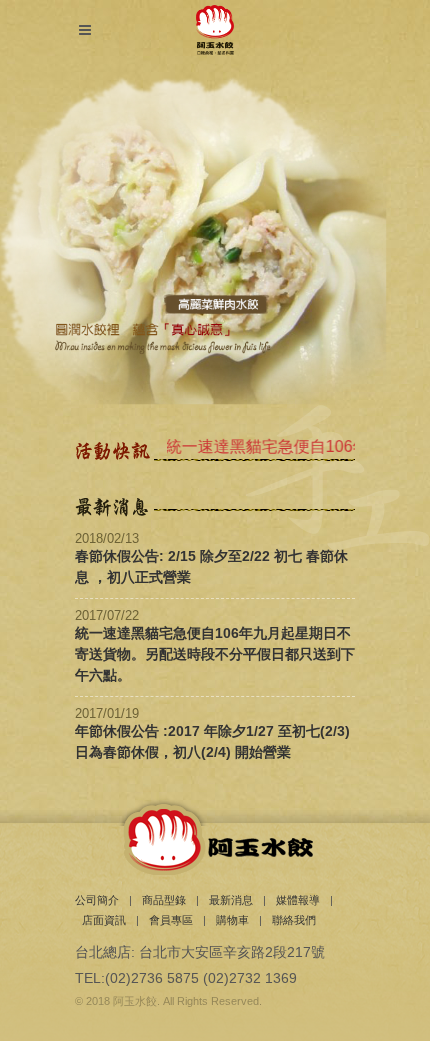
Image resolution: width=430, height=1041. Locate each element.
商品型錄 (164, 900)
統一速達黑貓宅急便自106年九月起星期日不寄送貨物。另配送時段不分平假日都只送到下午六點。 (215, 654)
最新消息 (231, 900)
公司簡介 (97, 900)
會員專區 (171, 920)
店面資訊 (104, 920)
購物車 (232, 920)
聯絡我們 (294, 920)
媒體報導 (298, 900)
